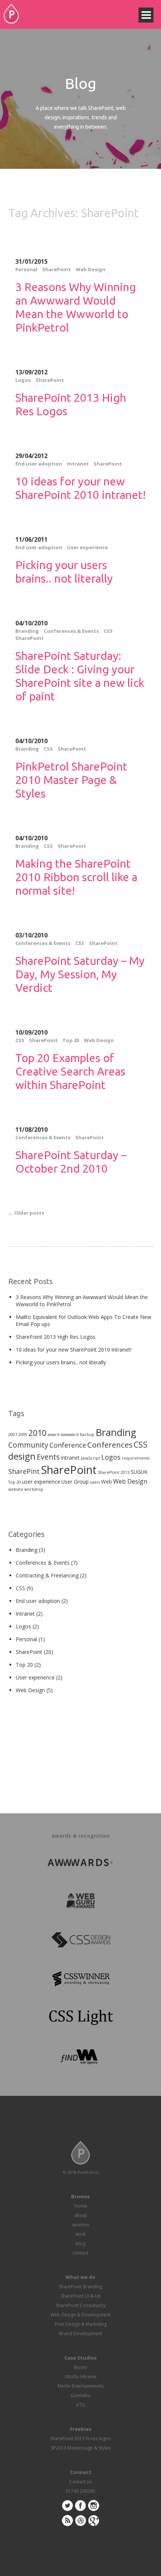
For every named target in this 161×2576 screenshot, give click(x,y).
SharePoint (57, 269)
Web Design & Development (80, 2315)
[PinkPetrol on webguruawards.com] (80, 1902)
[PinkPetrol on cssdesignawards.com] (80, 1941)
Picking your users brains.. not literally (61, 1362)
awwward (70, 1434)
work (80, 2234)
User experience (87, 547)
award (54, 1434)
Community (28, 1445)
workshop (34, 1489)
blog (80, 2243)
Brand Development (81, 2333)
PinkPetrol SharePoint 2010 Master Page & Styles (71, 780)
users (95, 1482)
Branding (27, 631)
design (22, 1456)
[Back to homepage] (11, 14)
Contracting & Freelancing (47, 1575)
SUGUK (139, 1472)
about (80, 2215)
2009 (23, 1434)
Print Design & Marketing (81, 2324)
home (81, 2206)
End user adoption (39, 464)
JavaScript (90, 1458)
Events (48, 1457)
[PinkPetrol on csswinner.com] (80, 1980)
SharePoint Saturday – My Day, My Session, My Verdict (80, 974)
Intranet (78, 464)
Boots (80, 2367)
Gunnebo (81, 2395)
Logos (23, 380)
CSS (108, 631)
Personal (26, 269)
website (16, 1489)
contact (80, 2253)
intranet (70, 1458)
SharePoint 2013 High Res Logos (56, 1337)
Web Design (91, 269)
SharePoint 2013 (114, 1472)
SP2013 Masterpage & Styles (81, 2448)
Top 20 (71, 1040)
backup (87, 1434)
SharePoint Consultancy (81, 2305)
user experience (41, 1482)
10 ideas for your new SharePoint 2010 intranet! (74, 1350)
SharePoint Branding (80, 2287)
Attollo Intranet (81, 2377)
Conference (68, 1445)
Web (107, 1482)
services (80, 2225)
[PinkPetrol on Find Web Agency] (80, 2058)
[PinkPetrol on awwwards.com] (80, 1863)
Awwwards (137, 24)
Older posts (26, 1213)
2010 (37, 1433)
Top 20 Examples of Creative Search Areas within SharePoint (70, 1071)
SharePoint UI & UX (81, 2296)
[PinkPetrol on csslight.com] (80, 2019)
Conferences (110, 1445)
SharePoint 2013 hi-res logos (80, 2439)
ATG (80, 2405)
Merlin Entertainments (81, 2386)
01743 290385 (80, 2491)
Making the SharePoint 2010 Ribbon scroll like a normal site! (76, 877)
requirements (136, 1458)
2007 (13, 1434)
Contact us (80, 2482)
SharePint (24, 1471)
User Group (75, 1482)
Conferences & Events (71, 631)
